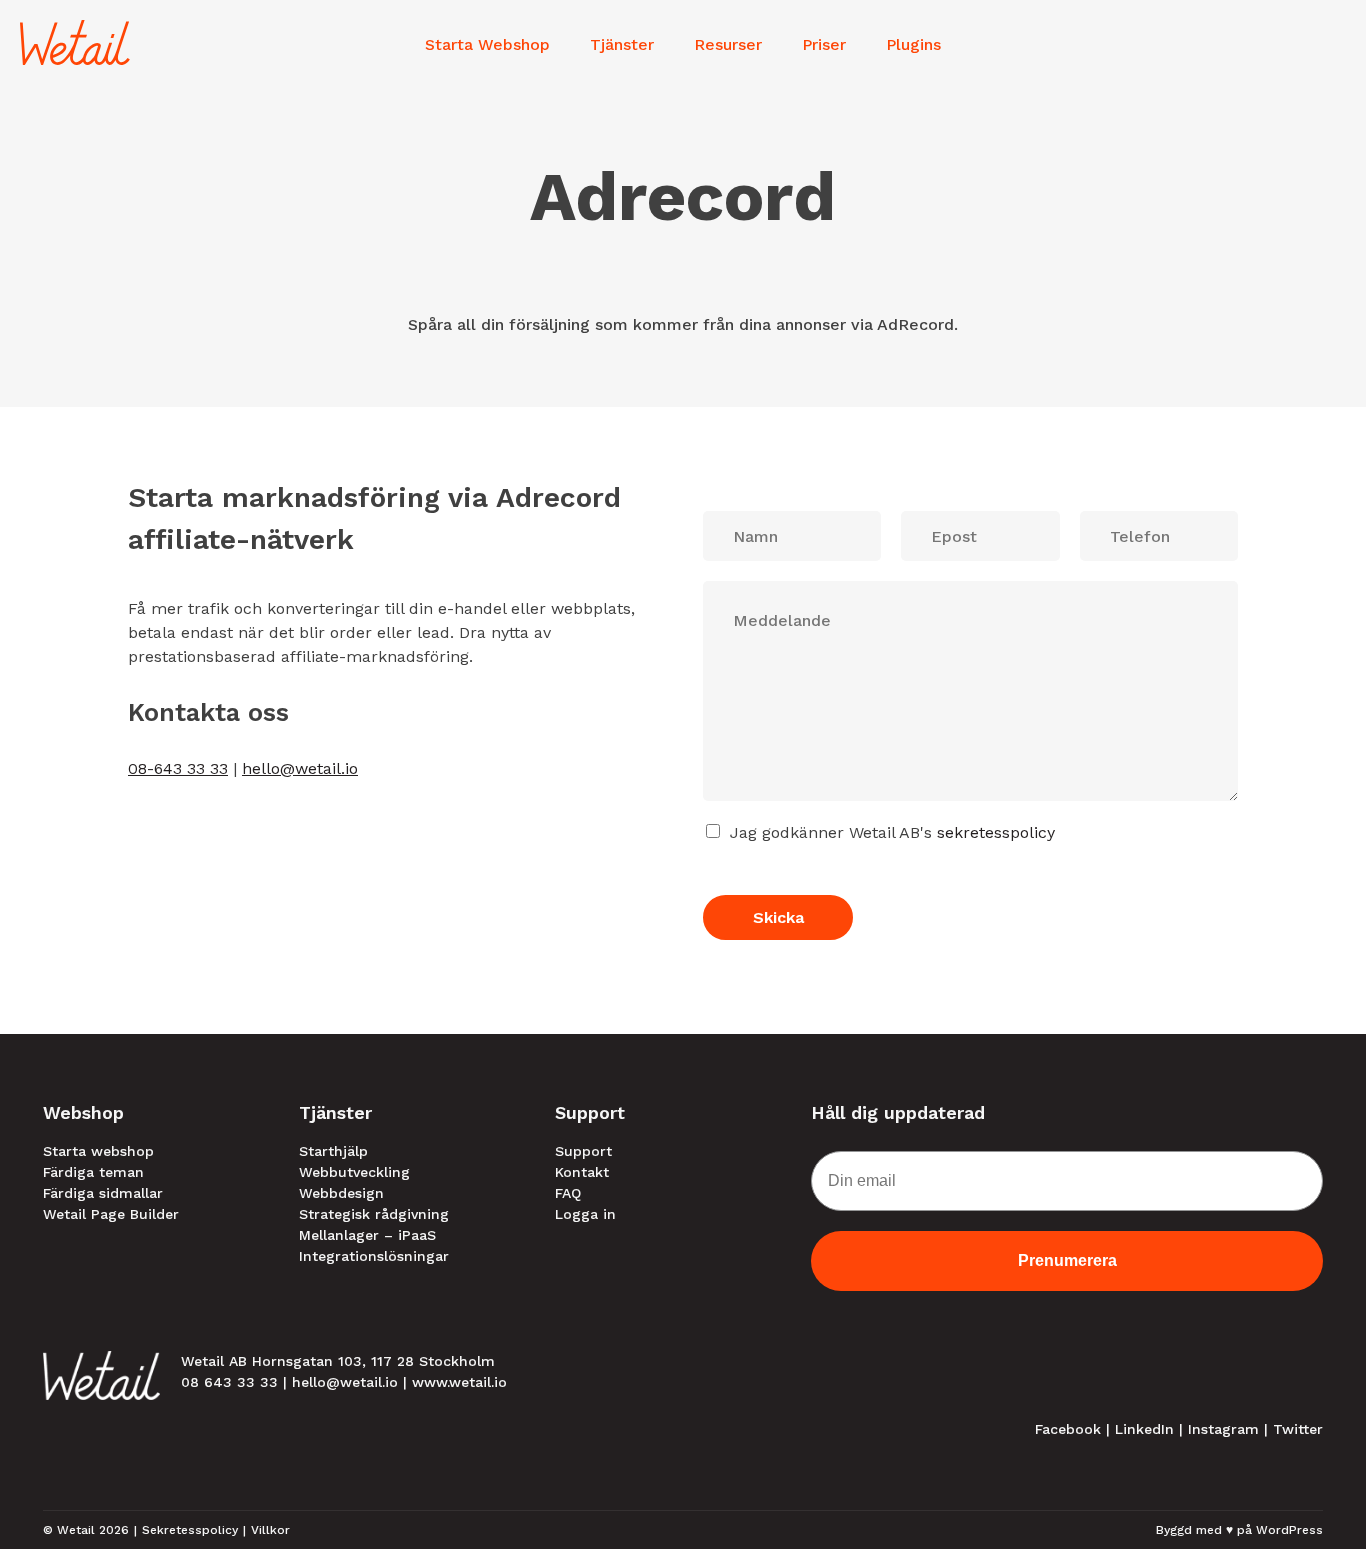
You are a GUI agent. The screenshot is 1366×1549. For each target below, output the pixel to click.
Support (583, 1151)
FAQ (568, 1193)
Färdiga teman (93, 1172)
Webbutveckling (354, 1172)
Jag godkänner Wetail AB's (892, 832)
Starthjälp (333, 1151)
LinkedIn (1144, 1429)
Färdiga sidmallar (103, 1193)
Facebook (1068, 1429)
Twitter (1298, 1429)
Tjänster (622, 44)
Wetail (76, 1530)
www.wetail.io (459, 1382)
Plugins (913, 44)
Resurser (728, 44)
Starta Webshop (487, 44)
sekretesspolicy (996, 832)
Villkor (270, 1530)
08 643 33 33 (229, 1382)
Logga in (585, 1214)
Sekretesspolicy (190, 1530)
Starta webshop (98, 1151)
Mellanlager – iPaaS (367, 1235)
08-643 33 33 (178, 768)
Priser (824, 44)
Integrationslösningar (374, 1256)
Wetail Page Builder (111, 1214)
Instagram (1223, 1429)
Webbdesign (341, 1193)
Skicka (778, 917)
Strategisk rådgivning (374, 1214)
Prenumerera (1067, 1260)
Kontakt (582, 1172)
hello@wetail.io (300, 768)
